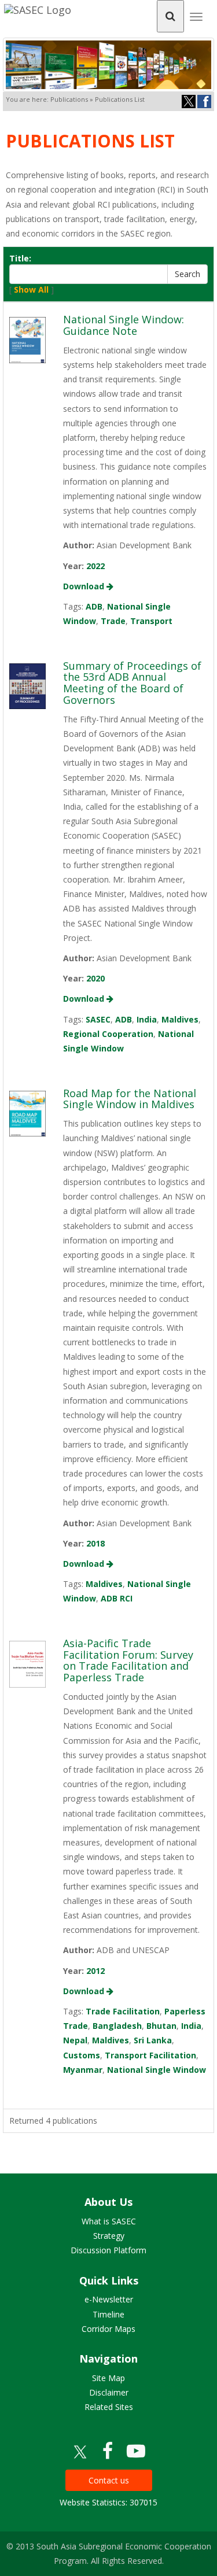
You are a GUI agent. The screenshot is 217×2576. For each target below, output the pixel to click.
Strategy (109, 2236)
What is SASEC (109, 2221)
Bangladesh (117, 2026)
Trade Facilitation (123, 2011)
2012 (95, 1971)
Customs (82, 2055)
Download (85, 586)
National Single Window (157, 2070)
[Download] (27, 339)
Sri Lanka (153, 2040)
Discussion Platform (108, 2250)
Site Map (108, 2378)
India (147, 1019)
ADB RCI (117, 1598)
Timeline (108, 2314)
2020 (95, 978)
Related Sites (109, 2407)
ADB (94, 606)
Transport (151, 621)
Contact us (109, 2480)
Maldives (180, 1019)
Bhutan (161, 2026)
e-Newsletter (109, 2299)
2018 (95, 1543)
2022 (95, 566)
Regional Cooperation (108, 1034)
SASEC (98, 1019)
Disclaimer (109, 2392)
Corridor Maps (108, 2329)
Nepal (75, 2040)
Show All (31, 289)
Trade (113, 621)
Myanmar (83, 2070)
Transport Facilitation (150, 2055)
